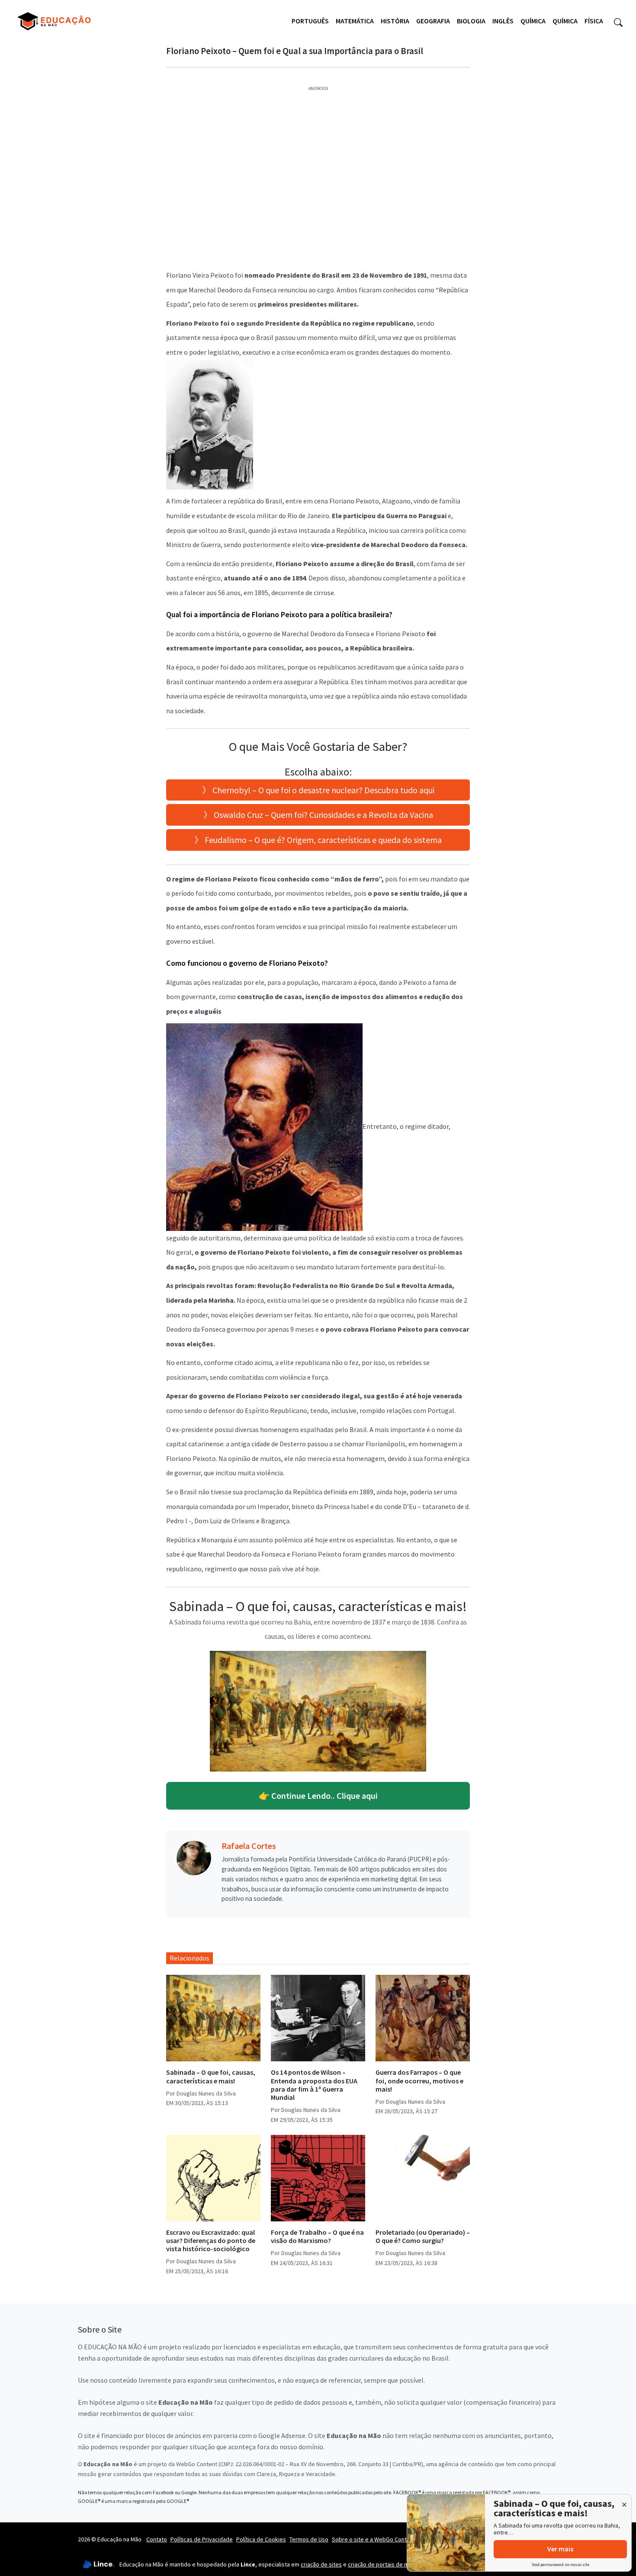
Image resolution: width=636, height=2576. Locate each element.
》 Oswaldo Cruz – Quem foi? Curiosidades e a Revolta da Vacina (318, 815)
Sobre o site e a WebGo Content (374, 2539)
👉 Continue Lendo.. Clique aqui (318, 1796)
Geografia (433, 21)
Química (533, 21)
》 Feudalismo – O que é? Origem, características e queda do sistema (318, 840)
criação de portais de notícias (386, 2564)
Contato (157, 2539)
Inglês (503, 21)
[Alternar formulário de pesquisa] (618, 21)
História (395, 21)
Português (310, 21)
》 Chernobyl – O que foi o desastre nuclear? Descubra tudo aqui (318, 790)
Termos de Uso (309, 2539)
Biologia (471, 21)
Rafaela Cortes (249, 1846)
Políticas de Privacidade (202, 2539)
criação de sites (321, 2564)
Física (594, 21)
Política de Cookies (261, 2539)
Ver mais (560, 2549)
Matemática (355, 21)
